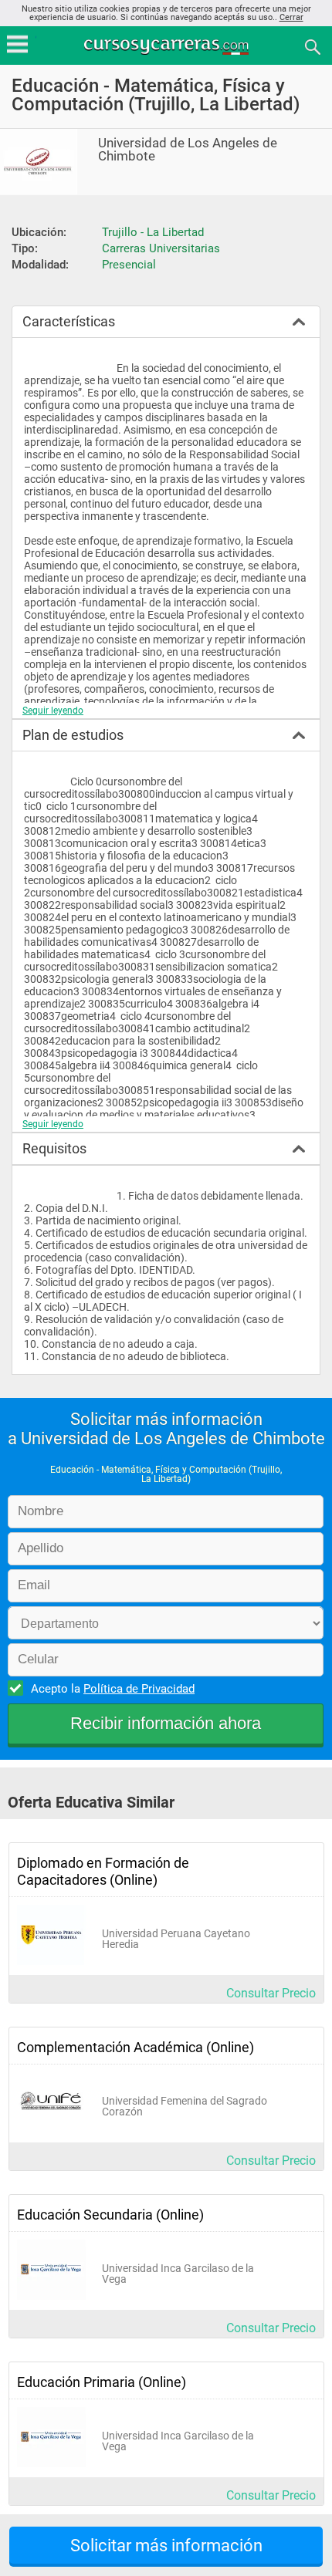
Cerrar (291, 17)
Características (69, 321)
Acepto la (113, 1689)
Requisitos (54, 1148)
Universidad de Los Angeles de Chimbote (188, 150)
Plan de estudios (73, 735)
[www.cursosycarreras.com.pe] (168, 46)
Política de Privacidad (139, 1689)
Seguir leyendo (53, 711)
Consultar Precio (271, 1993)
